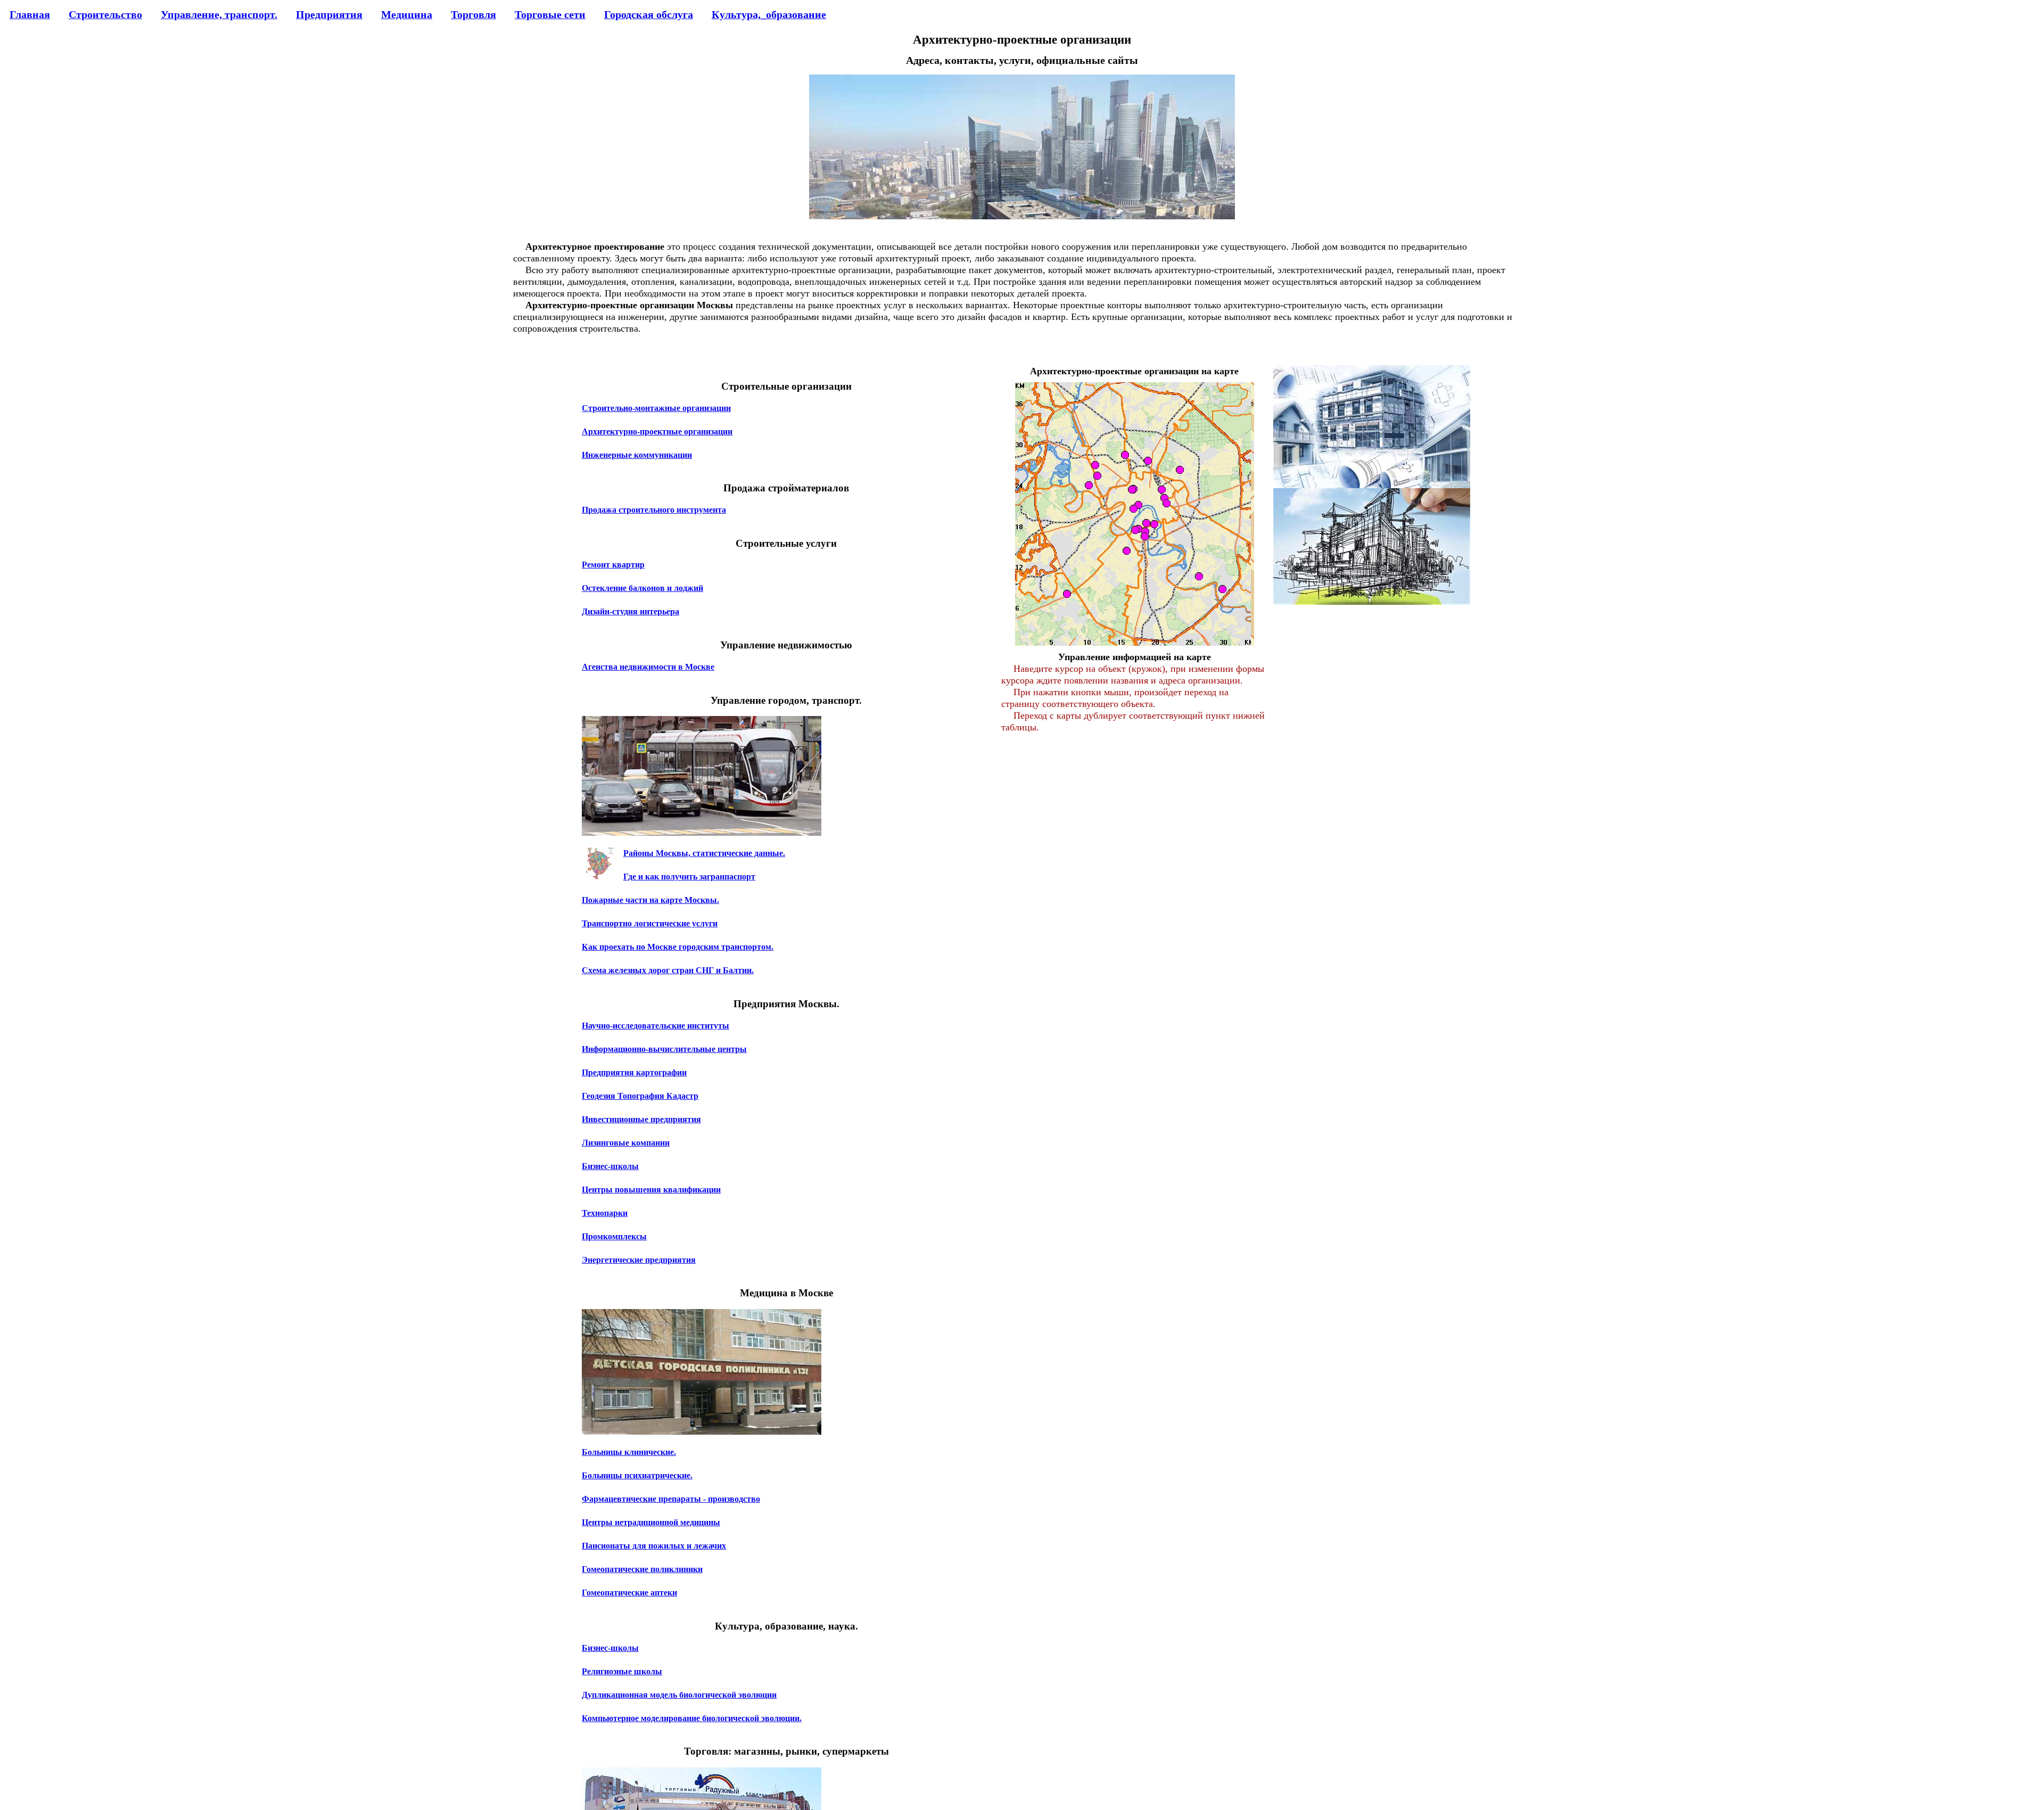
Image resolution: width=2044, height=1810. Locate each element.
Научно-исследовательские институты (656, 1026)
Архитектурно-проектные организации (657, 431)
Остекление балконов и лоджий (642, 588)
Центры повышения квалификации (651, 1190)
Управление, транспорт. (219, 14)
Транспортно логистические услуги (650, 923)
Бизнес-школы (610, 1166)
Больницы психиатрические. (637, 1475)
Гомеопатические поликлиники (642, 1569)
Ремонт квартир (613, 565)
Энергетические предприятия (639, 1260)
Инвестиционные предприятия (641, 1119)
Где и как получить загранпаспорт (689, 877)
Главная (30, 14)
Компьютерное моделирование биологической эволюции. (692, 1718)
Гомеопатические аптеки (629, 1593)
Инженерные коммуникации (637, 455)
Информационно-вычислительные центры (664, 1049)
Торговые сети (550, 14)
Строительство (105, 14)
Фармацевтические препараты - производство (671, 1499)
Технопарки (605, 1213)
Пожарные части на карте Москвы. (650, 900)
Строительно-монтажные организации (656, 408)
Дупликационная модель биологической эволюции (679, 1695)
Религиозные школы (622, 1671)
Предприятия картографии (634, 1072)
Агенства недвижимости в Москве (648, 667)
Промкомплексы (614, 1236)
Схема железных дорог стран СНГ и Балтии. (668, 970)
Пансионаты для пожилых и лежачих (654, 1546)
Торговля (473, 14)
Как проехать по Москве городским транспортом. (678, 947)
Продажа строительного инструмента (654, 510)
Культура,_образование (769, 14)
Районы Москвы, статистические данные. (704, 853)
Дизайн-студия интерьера (630, 611)
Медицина (407, 14)
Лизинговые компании (626, 1143)
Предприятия (329, 14)
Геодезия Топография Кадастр (640, 1096)
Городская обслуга (649, 14)
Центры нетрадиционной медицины (651, 1522)
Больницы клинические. (629, 1452)
